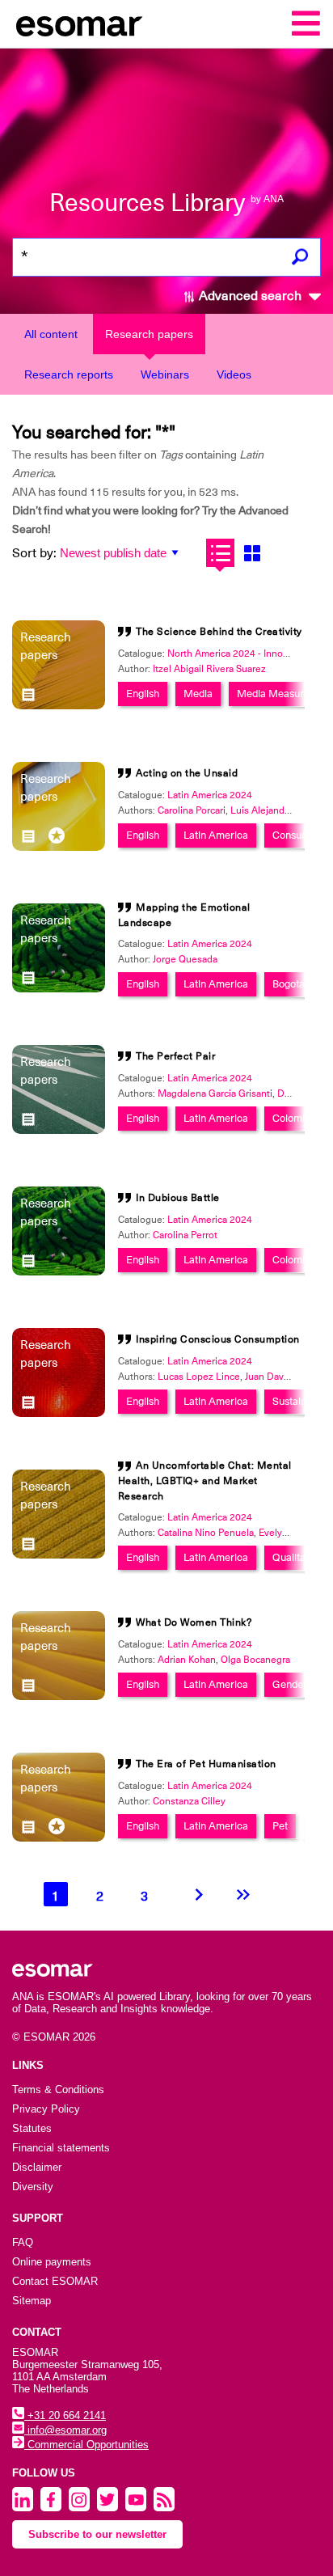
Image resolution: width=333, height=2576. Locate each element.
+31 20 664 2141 (65, 2415)
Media (198, 694)
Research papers (149, 334)
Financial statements (61, 2148)
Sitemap (32, 2301)
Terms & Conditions (58, 2090)
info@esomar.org (65, 2430)
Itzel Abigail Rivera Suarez (209, 669)
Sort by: (34, 553)
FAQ (23, 2242)
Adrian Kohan (187, 1660)
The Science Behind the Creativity (219, 632)
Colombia (294, 1118)
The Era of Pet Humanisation (206, 1764)
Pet (280, 1826)
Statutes (32, 2128)
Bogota (289, 984)
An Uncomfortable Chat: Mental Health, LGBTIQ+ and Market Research (205, 1481)
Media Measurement (285, 694)
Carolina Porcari (192, 810)
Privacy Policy (46, 2109)
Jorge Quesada (185, 959)
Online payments (52, 2262)
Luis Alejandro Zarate (277, 810)
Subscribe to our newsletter (97, 2534)
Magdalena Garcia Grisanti (215, 1093)
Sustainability (303, 1401)
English (143, 694)
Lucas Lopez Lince (199, 1377)
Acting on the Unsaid (187, 773)
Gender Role (301, 1684)
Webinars (165, 374)
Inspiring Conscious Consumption (218, 1339)
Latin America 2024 (210, 795)
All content (51, 334)
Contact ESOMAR (55, 2281)
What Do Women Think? (194, 1622)
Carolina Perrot (185, 1235)
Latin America (216, 835)
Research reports (69, 374)
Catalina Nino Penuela (206, 1533)
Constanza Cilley (189, 1801)
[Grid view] (252, 553)
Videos (234, 374)
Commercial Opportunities (86, 2445)
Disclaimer (37, 2167)
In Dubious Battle (178, 1198)
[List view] (220, 553)
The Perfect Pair (175, 1056)
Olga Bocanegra (255, 1660)
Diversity (33, 2187)
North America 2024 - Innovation (238, 654)
